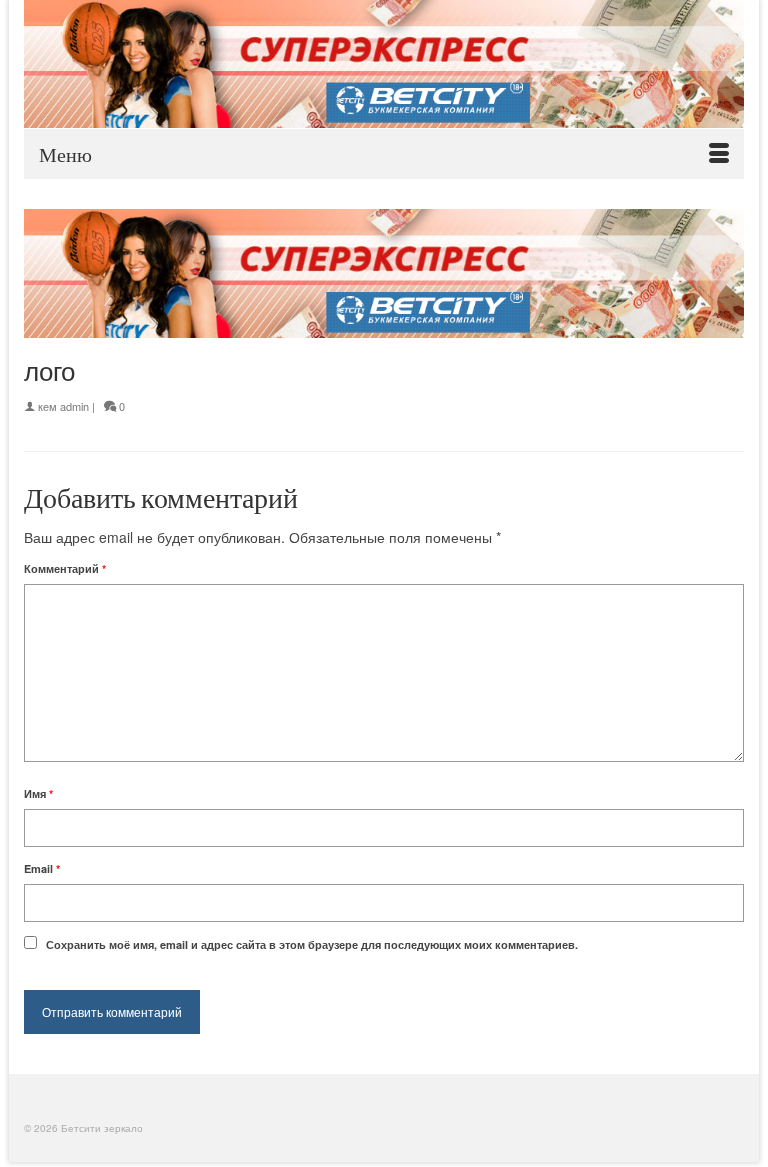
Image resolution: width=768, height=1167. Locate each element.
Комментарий (65, 568)
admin (74, 406)
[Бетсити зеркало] (384, 64)
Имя (38, 793)
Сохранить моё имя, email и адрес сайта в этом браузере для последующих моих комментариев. (312, 944)
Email (42, 868)
